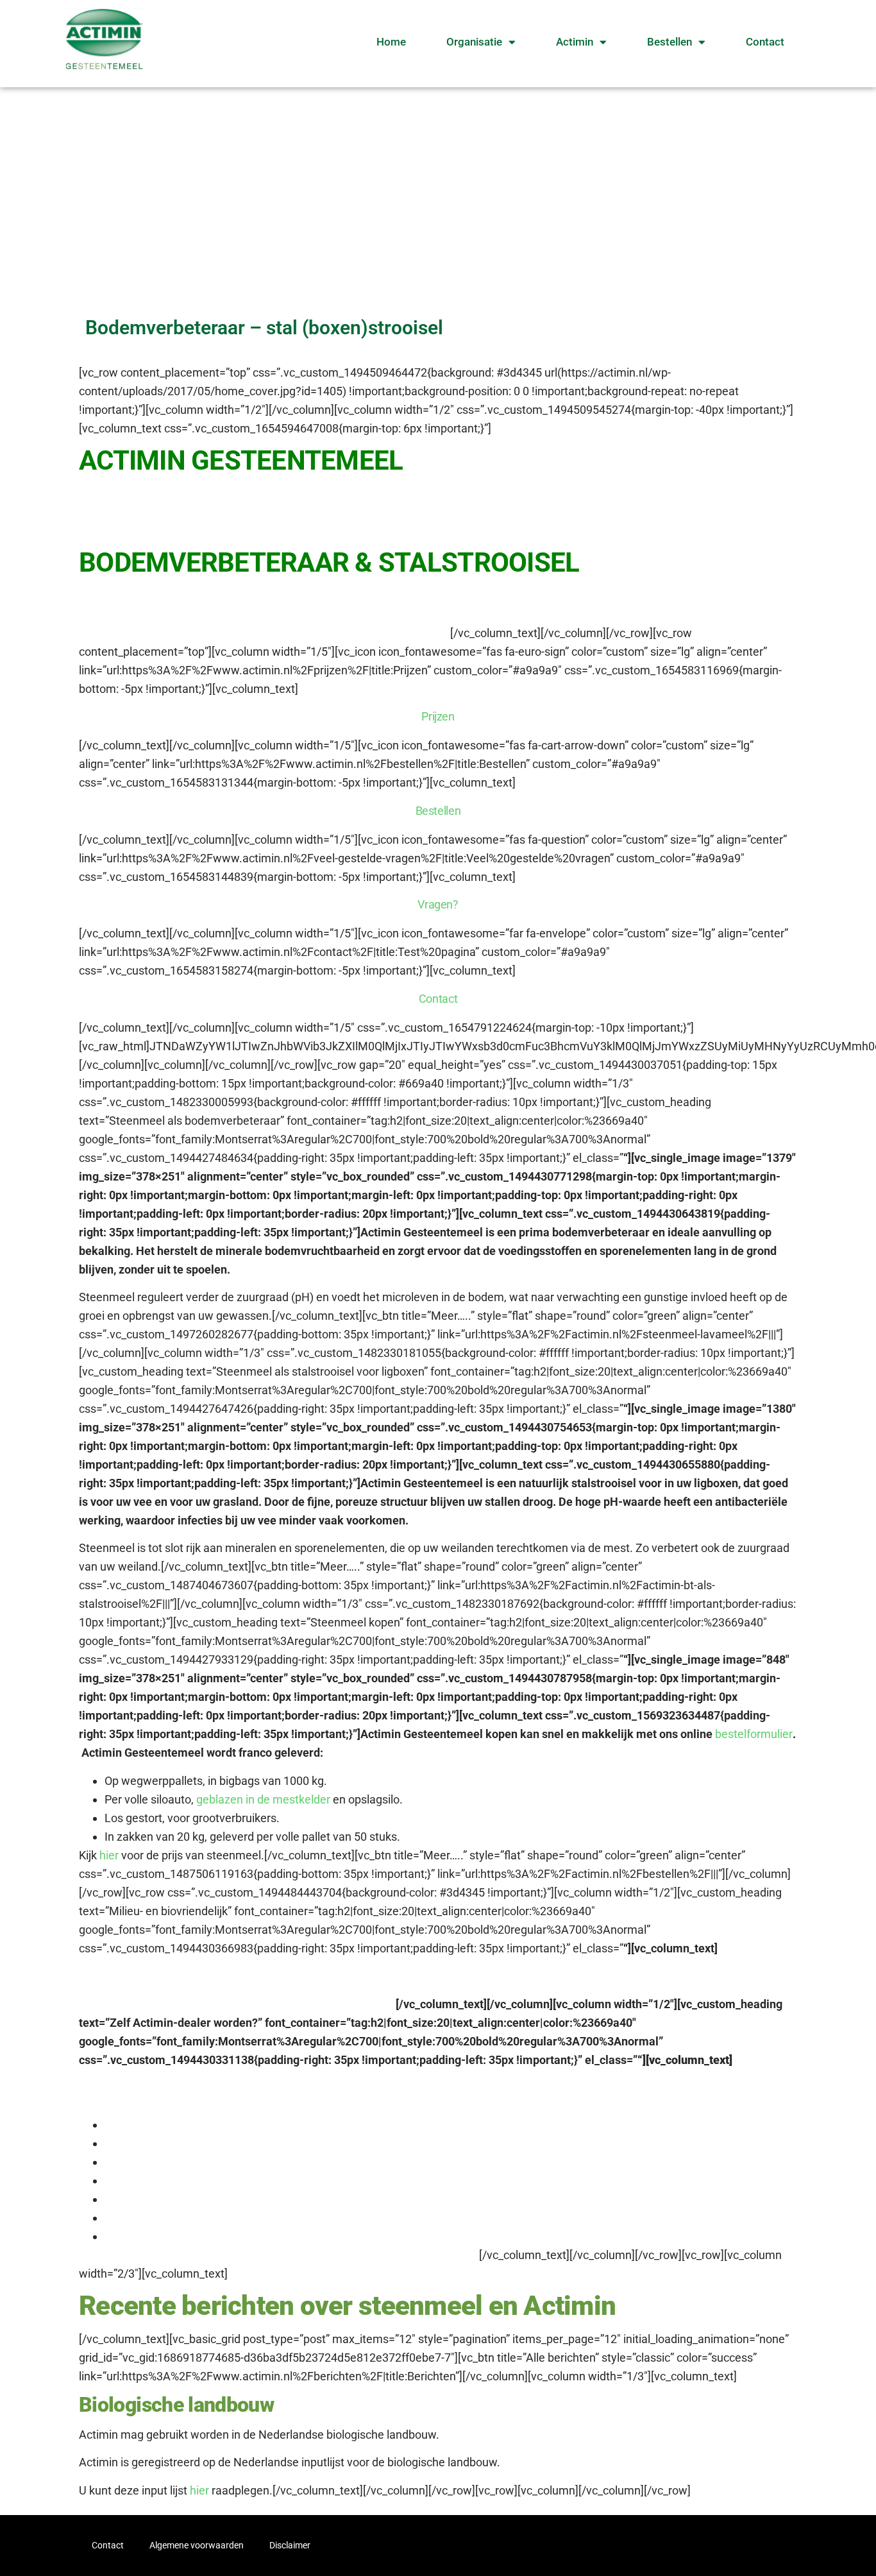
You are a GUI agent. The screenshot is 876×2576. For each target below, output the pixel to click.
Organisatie (474, 42)
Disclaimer (290, 2545)
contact (398, 2255)
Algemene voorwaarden (197, 2545)
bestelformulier (754, 1734)
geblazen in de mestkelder (263, 1799)
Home (391, 42)
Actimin (575, 42)
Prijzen (438, 716)
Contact (765, 42)
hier (110, 1855)
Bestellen (670, 42)
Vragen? (438, 904)
